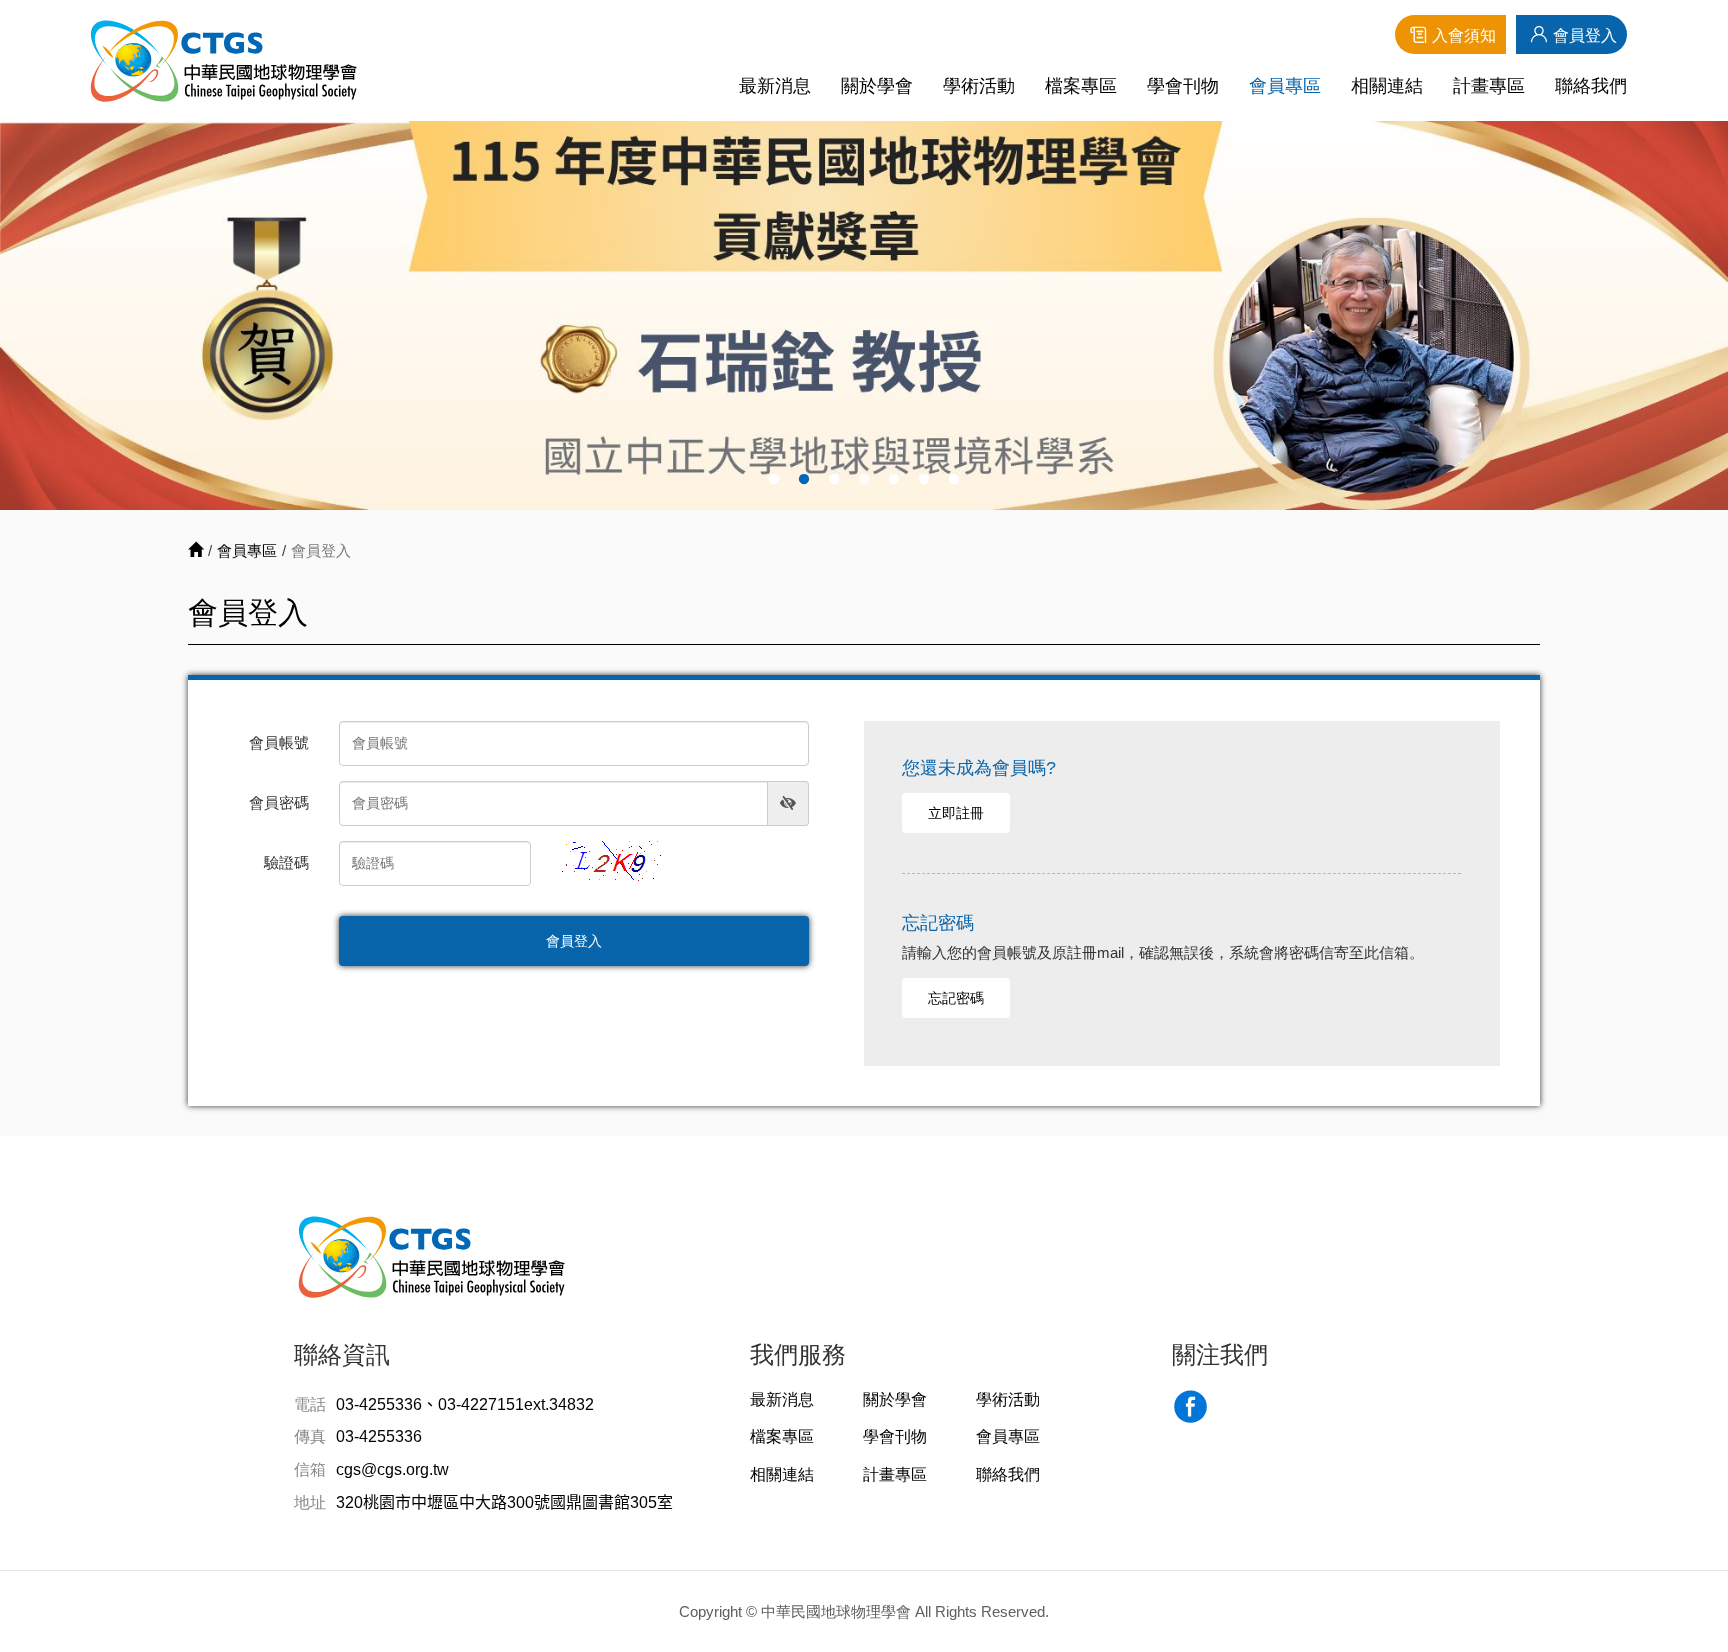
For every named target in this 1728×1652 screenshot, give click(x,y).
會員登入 (1585, 35)
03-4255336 (379, 1436)
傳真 (310, 1436)
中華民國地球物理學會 (223, 60)
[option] (864, 315)
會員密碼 (279, 802)
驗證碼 (286, 862)
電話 (310, 1404)
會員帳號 (279, 742)
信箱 (310, 1469)
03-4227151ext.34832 (516, 1404)
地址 (310, 1502)
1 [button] (774, 480)
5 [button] (894, 480)
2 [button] (804, 480)
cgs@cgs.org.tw (392, 1469)
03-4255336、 (387, 1404)
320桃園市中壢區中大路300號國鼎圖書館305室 (504, 1502)
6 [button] (924, 480)
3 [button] (834, 480)
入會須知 (1464, 35)
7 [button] (954, 480)
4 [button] (864, 480)
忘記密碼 (956, 998)
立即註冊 (956, 813)
